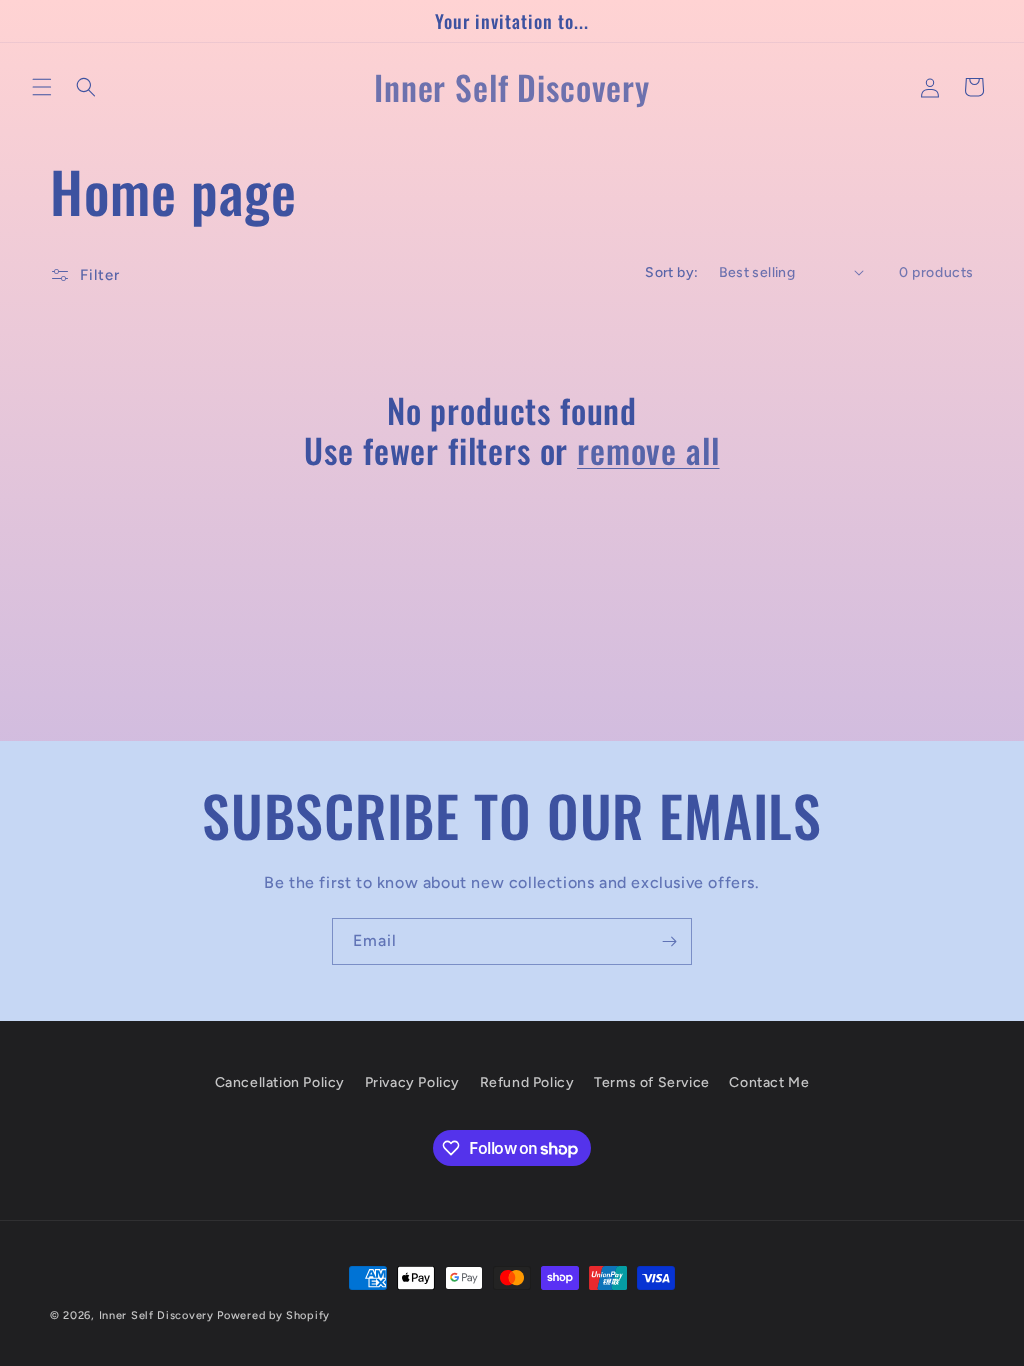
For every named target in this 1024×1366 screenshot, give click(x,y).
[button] (42, 87)
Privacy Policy (412, 1082)
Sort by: (671, 272)
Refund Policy (527, 1082)
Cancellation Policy (280, 1082)
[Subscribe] (669, 941)
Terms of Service (652, 1082)
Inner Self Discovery (158, 1315)
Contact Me (769, 1082)
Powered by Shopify (273, 1315)
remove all (648, 450)
